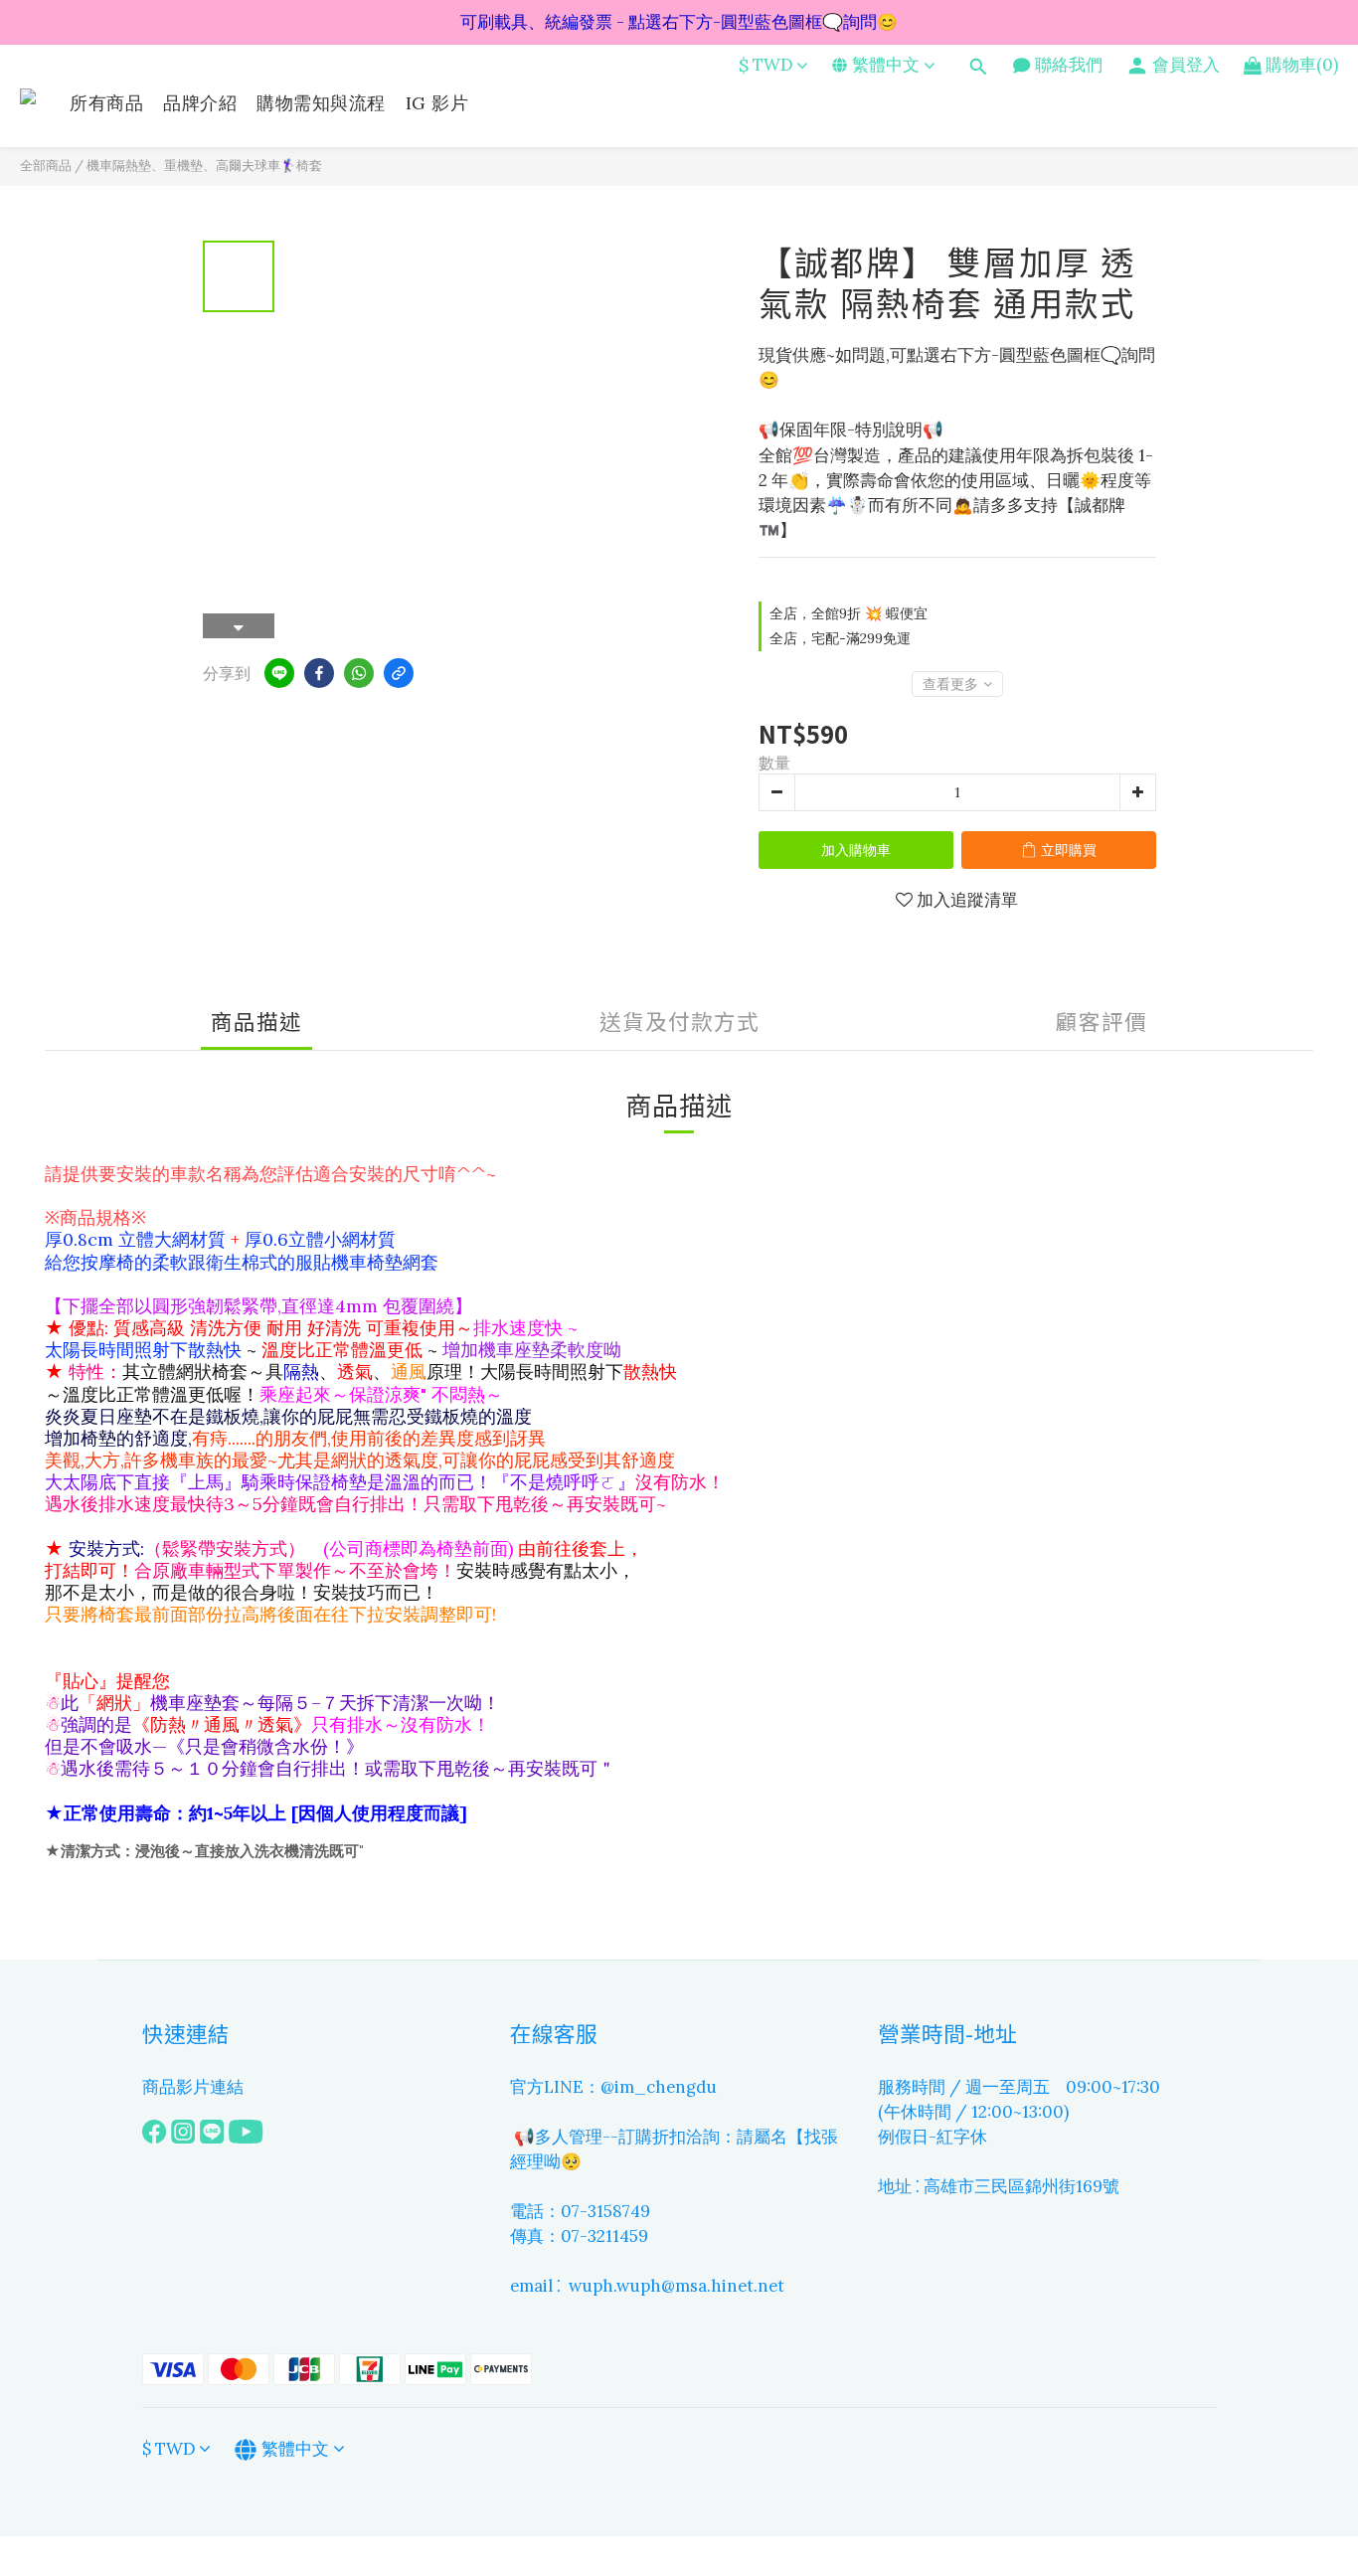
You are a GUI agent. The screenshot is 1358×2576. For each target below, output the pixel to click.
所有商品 (106, 103)
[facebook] (319, 673)
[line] (279, 673)
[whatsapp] (359, 673)
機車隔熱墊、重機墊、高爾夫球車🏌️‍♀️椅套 (204, 166)
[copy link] (399, 673)
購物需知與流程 (321, 103)
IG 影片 (437, 103)
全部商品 (46, 166)
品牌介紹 (200, 103)
